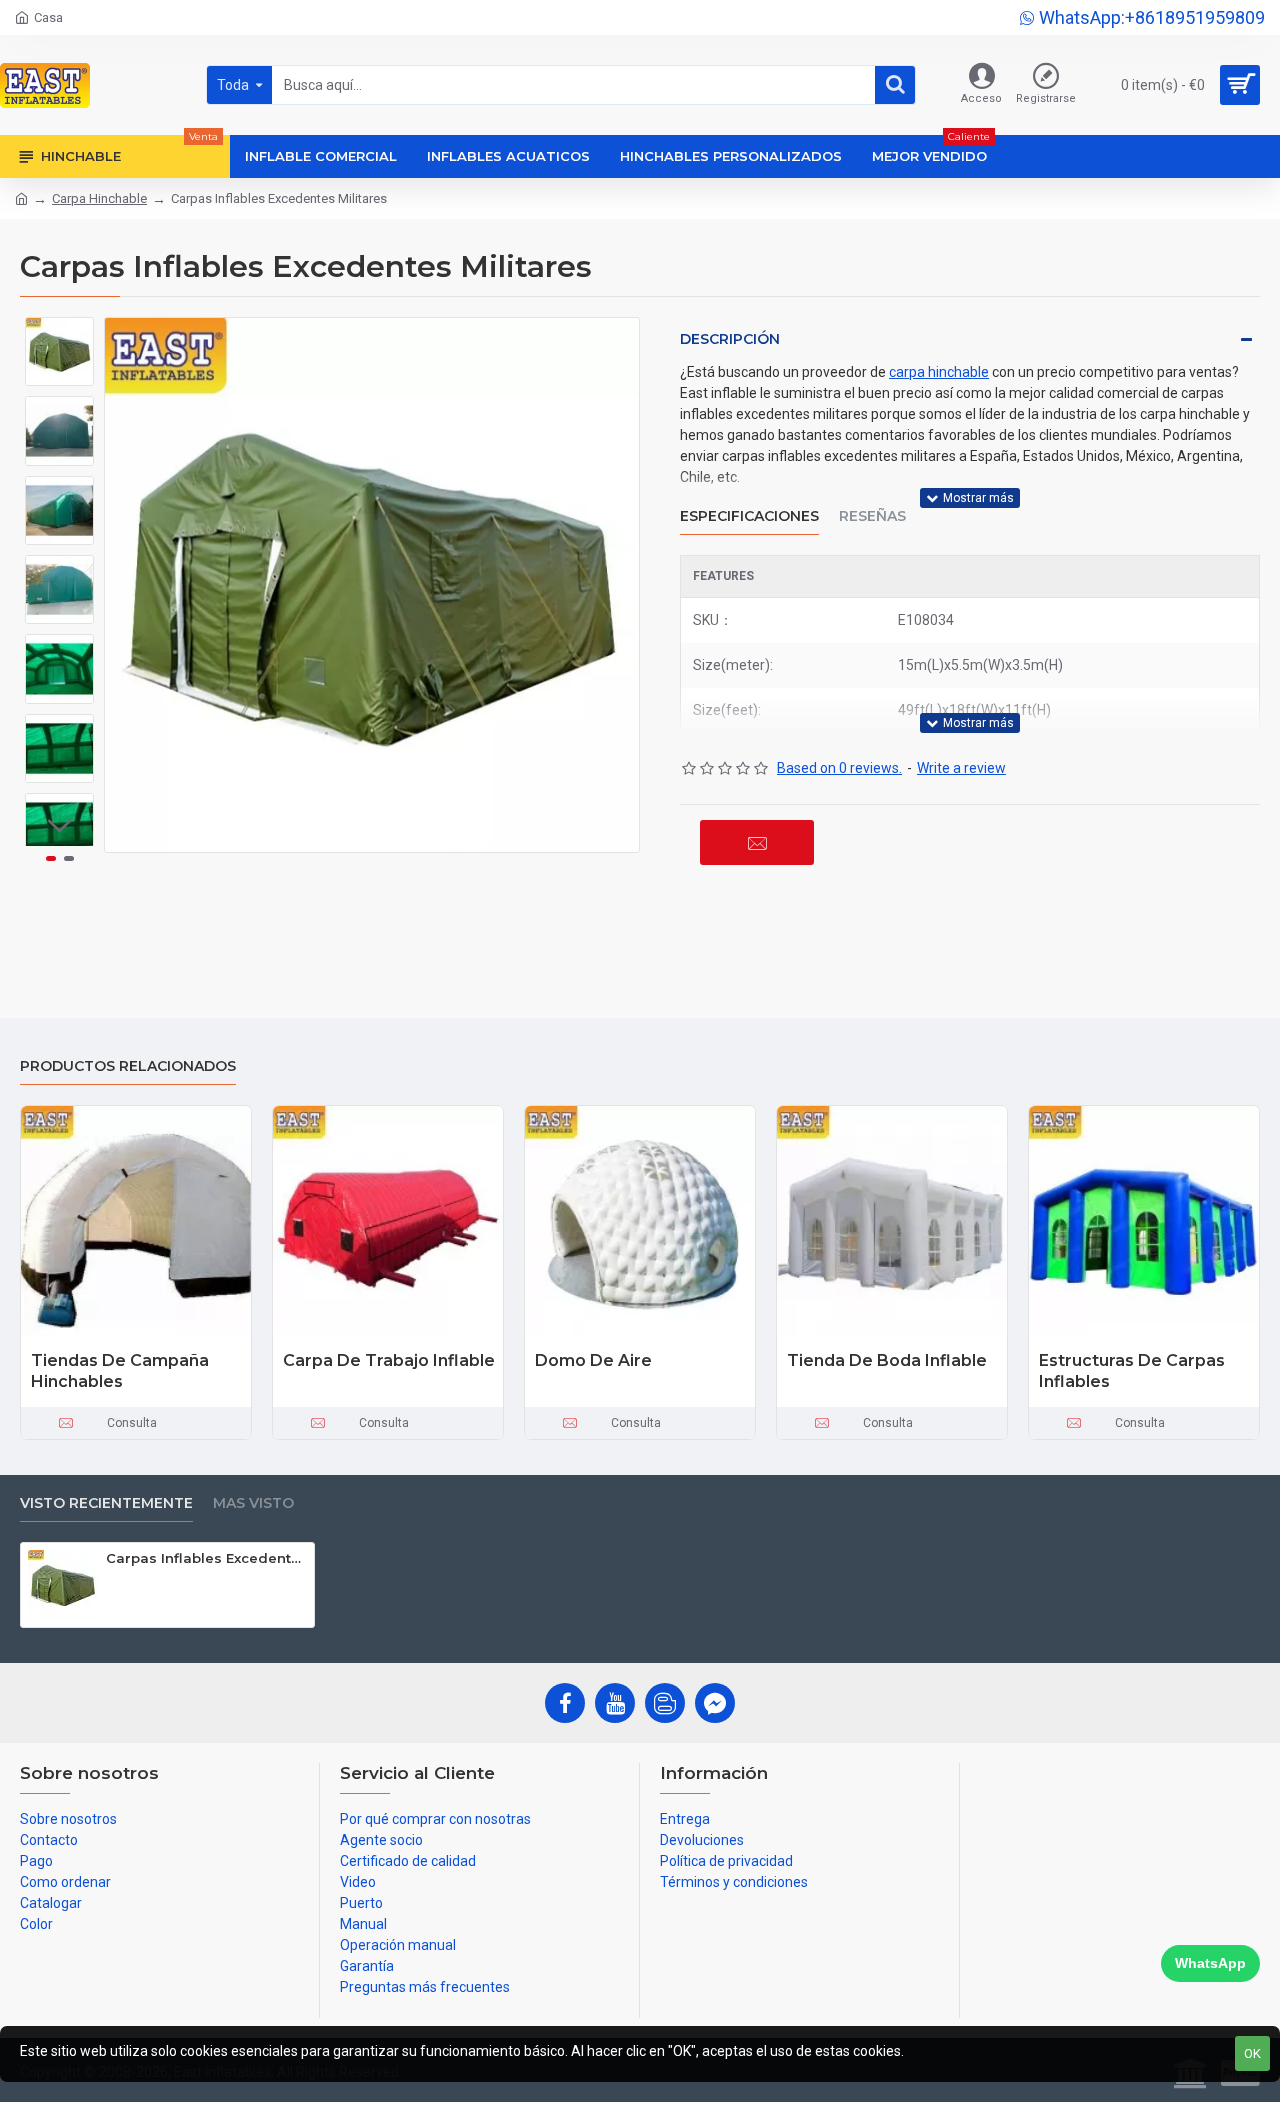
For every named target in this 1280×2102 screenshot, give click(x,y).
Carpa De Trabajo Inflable (389, 1360)
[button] (60, 332)
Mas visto (253, 1503)
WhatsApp (1210, 1963)
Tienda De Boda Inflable (887, 1360)
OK (1252, 2053)
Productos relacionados (128, 1066)
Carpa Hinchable (99, 198)
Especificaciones (749, 516)
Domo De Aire (593, 1360)
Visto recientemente (106, 1503)
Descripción (730, 339)
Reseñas (872, 516)
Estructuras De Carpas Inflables (1132, 1371)
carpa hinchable (939, 372)
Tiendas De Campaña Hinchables (120, 1371)
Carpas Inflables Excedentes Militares (206, 1558)
